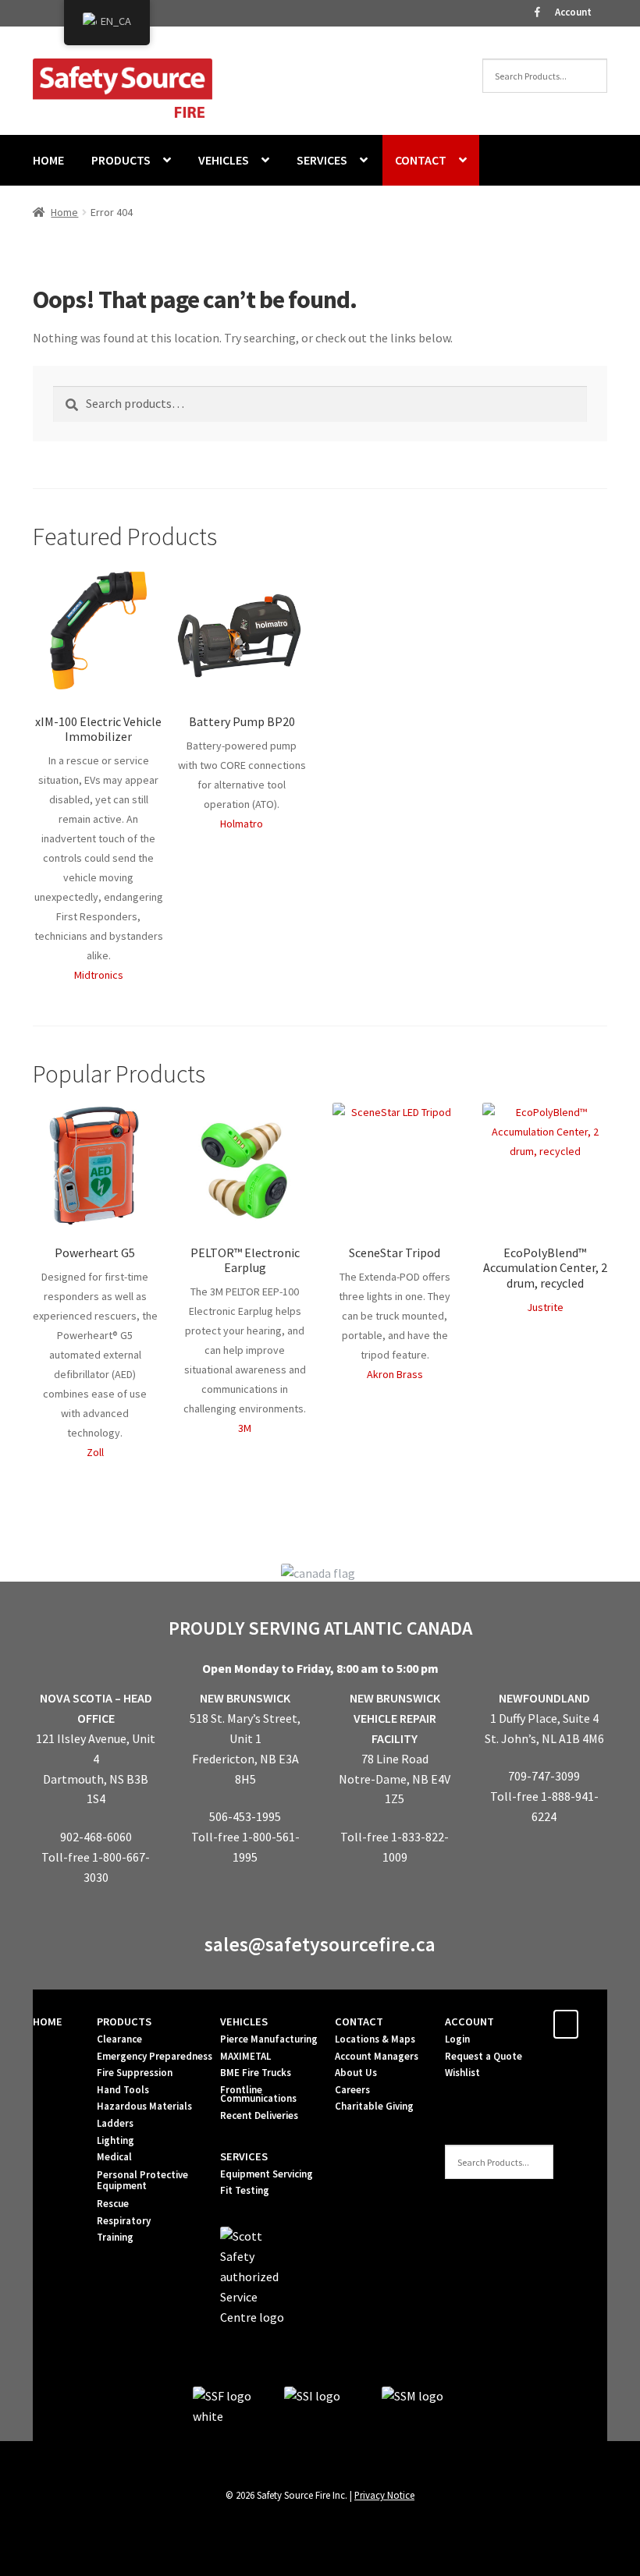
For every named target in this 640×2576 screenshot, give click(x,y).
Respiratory (124, 2221)
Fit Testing (245, 2190)
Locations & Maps (375, 2039)
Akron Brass (395, 1374)
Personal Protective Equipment (142, 2180)
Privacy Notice (384, 2495)
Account (573, 12)
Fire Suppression (135, 2073)
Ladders (115, 2123)
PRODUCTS (121, 160)
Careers (352, 2090)
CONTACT (421, 160)
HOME (48, 160)
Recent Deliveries (259, 2115)
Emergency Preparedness (155, 2056)
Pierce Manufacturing (269, 2039)
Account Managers (377, 2056)
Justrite (545, 1307)
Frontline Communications (258, 2094)
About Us (356, 2073)
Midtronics (99, 975)
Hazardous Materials (144, 2106)
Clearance (119, 2039)
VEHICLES (224, 160)
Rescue (113, 2204)
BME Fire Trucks (256, 2073)
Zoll (95, 1452)
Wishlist (462, 2073)
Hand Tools (123, 2090)
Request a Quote (484, 2056)
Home (64, 212)
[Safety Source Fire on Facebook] (566, 2024)
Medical (114, 2157)
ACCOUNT (469, 2021)
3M (245, 1428)
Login (457, 2039)
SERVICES (322, 160)
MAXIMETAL (245, 2056)
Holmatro (242, 824)
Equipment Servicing (267, 2174)
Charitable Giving (374, 2106)
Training (115, 2237)
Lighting (116, 2140)
